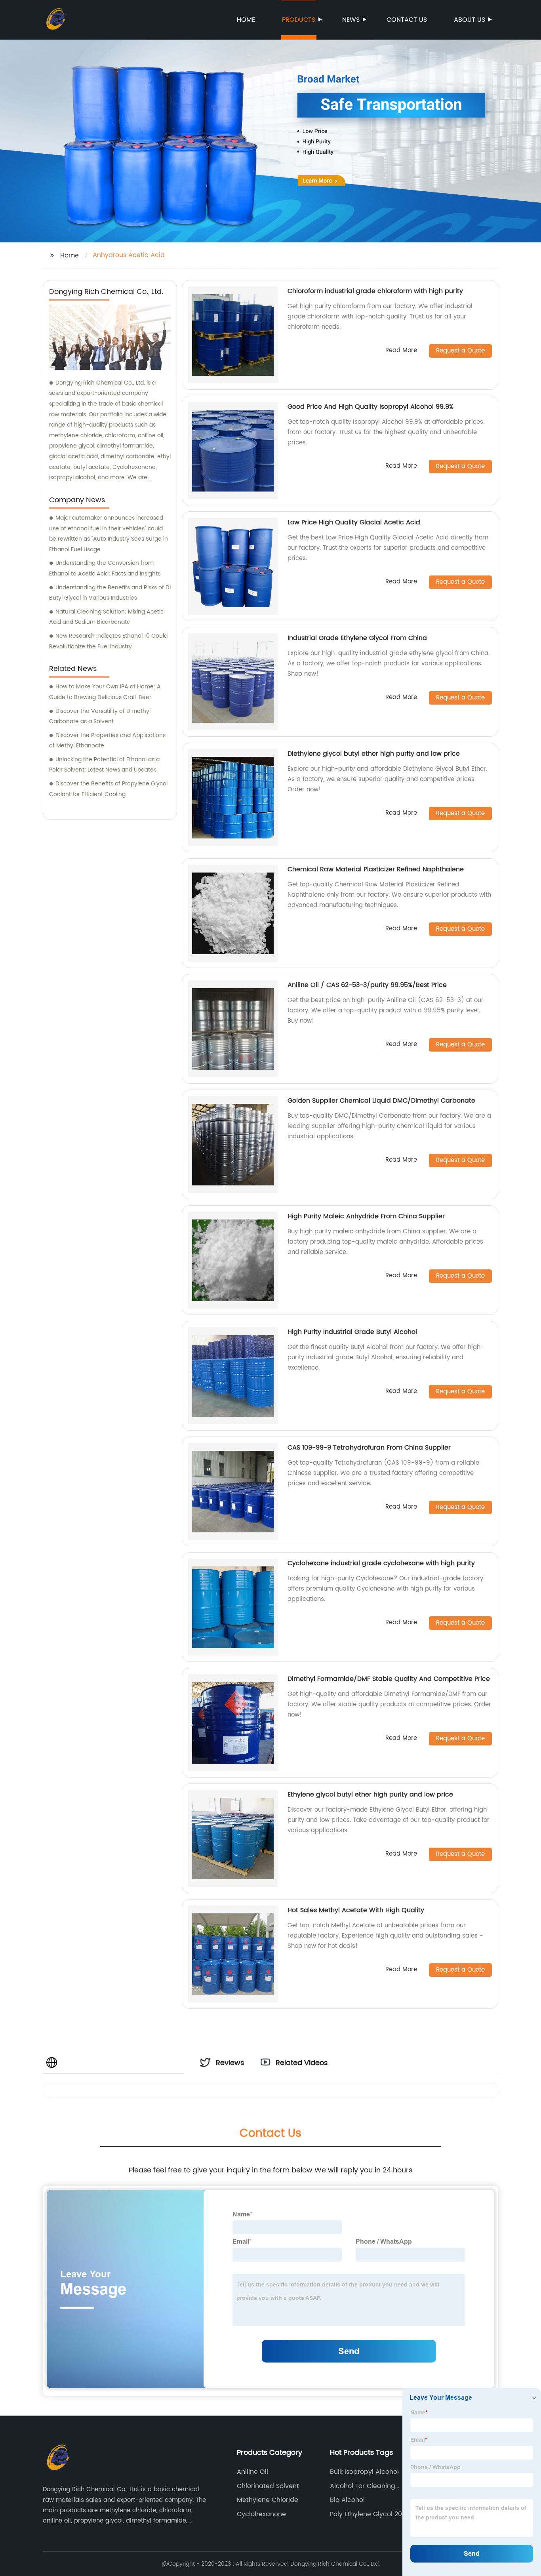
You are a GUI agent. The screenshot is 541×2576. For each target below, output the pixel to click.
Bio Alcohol (347, 2500)
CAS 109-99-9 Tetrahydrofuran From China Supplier (369, 1448)
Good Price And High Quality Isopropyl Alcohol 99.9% (371, 407)
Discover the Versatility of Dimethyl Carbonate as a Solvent (100, 716)
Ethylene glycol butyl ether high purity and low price (370, 1795)
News (351, 20)
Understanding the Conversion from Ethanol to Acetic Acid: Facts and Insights (105, 568)
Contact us (407, 20)
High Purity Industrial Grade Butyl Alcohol (352, 1332)
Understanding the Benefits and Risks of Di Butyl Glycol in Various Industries (110, 593)
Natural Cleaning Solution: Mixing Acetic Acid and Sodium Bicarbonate (106, 617)
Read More (401, 351)
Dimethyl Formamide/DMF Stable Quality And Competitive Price (389, 1679)
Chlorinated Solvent (268, 2486)
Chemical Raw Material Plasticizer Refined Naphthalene (376, 869)
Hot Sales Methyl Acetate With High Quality (356, 1910)
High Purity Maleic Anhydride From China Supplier (366, 1216)
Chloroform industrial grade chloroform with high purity (375, 291)
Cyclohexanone (261, 2514)
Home (246, 20)
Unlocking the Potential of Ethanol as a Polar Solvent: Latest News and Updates (104, 765)
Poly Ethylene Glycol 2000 (370, 2514)
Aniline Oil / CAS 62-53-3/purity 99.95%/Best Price (367, 985)
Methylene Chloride (268, 2500)
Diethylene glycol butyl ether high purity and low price (374, 754)
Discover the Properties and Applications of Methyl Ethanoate (107, 741)
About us (470, 20)
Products (299, 20)
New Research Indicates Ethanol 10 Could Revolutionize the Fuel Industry (108, 641)
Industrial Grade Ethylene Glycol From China (357, 638)
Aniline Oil (252, 2472)
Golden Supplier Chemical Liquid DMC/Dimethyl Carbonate (381, 1101)
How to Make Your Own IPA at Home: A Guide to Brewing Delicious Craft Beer (105, 692)
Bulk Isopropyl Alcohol (364, 2472)
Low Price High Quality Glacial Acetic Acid (354, 522)
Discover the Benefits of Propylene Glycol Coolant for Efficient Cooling (108, 789)
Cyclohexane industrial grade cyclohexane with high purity (381, 1563)
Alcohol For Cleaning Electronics (363, 2486)
